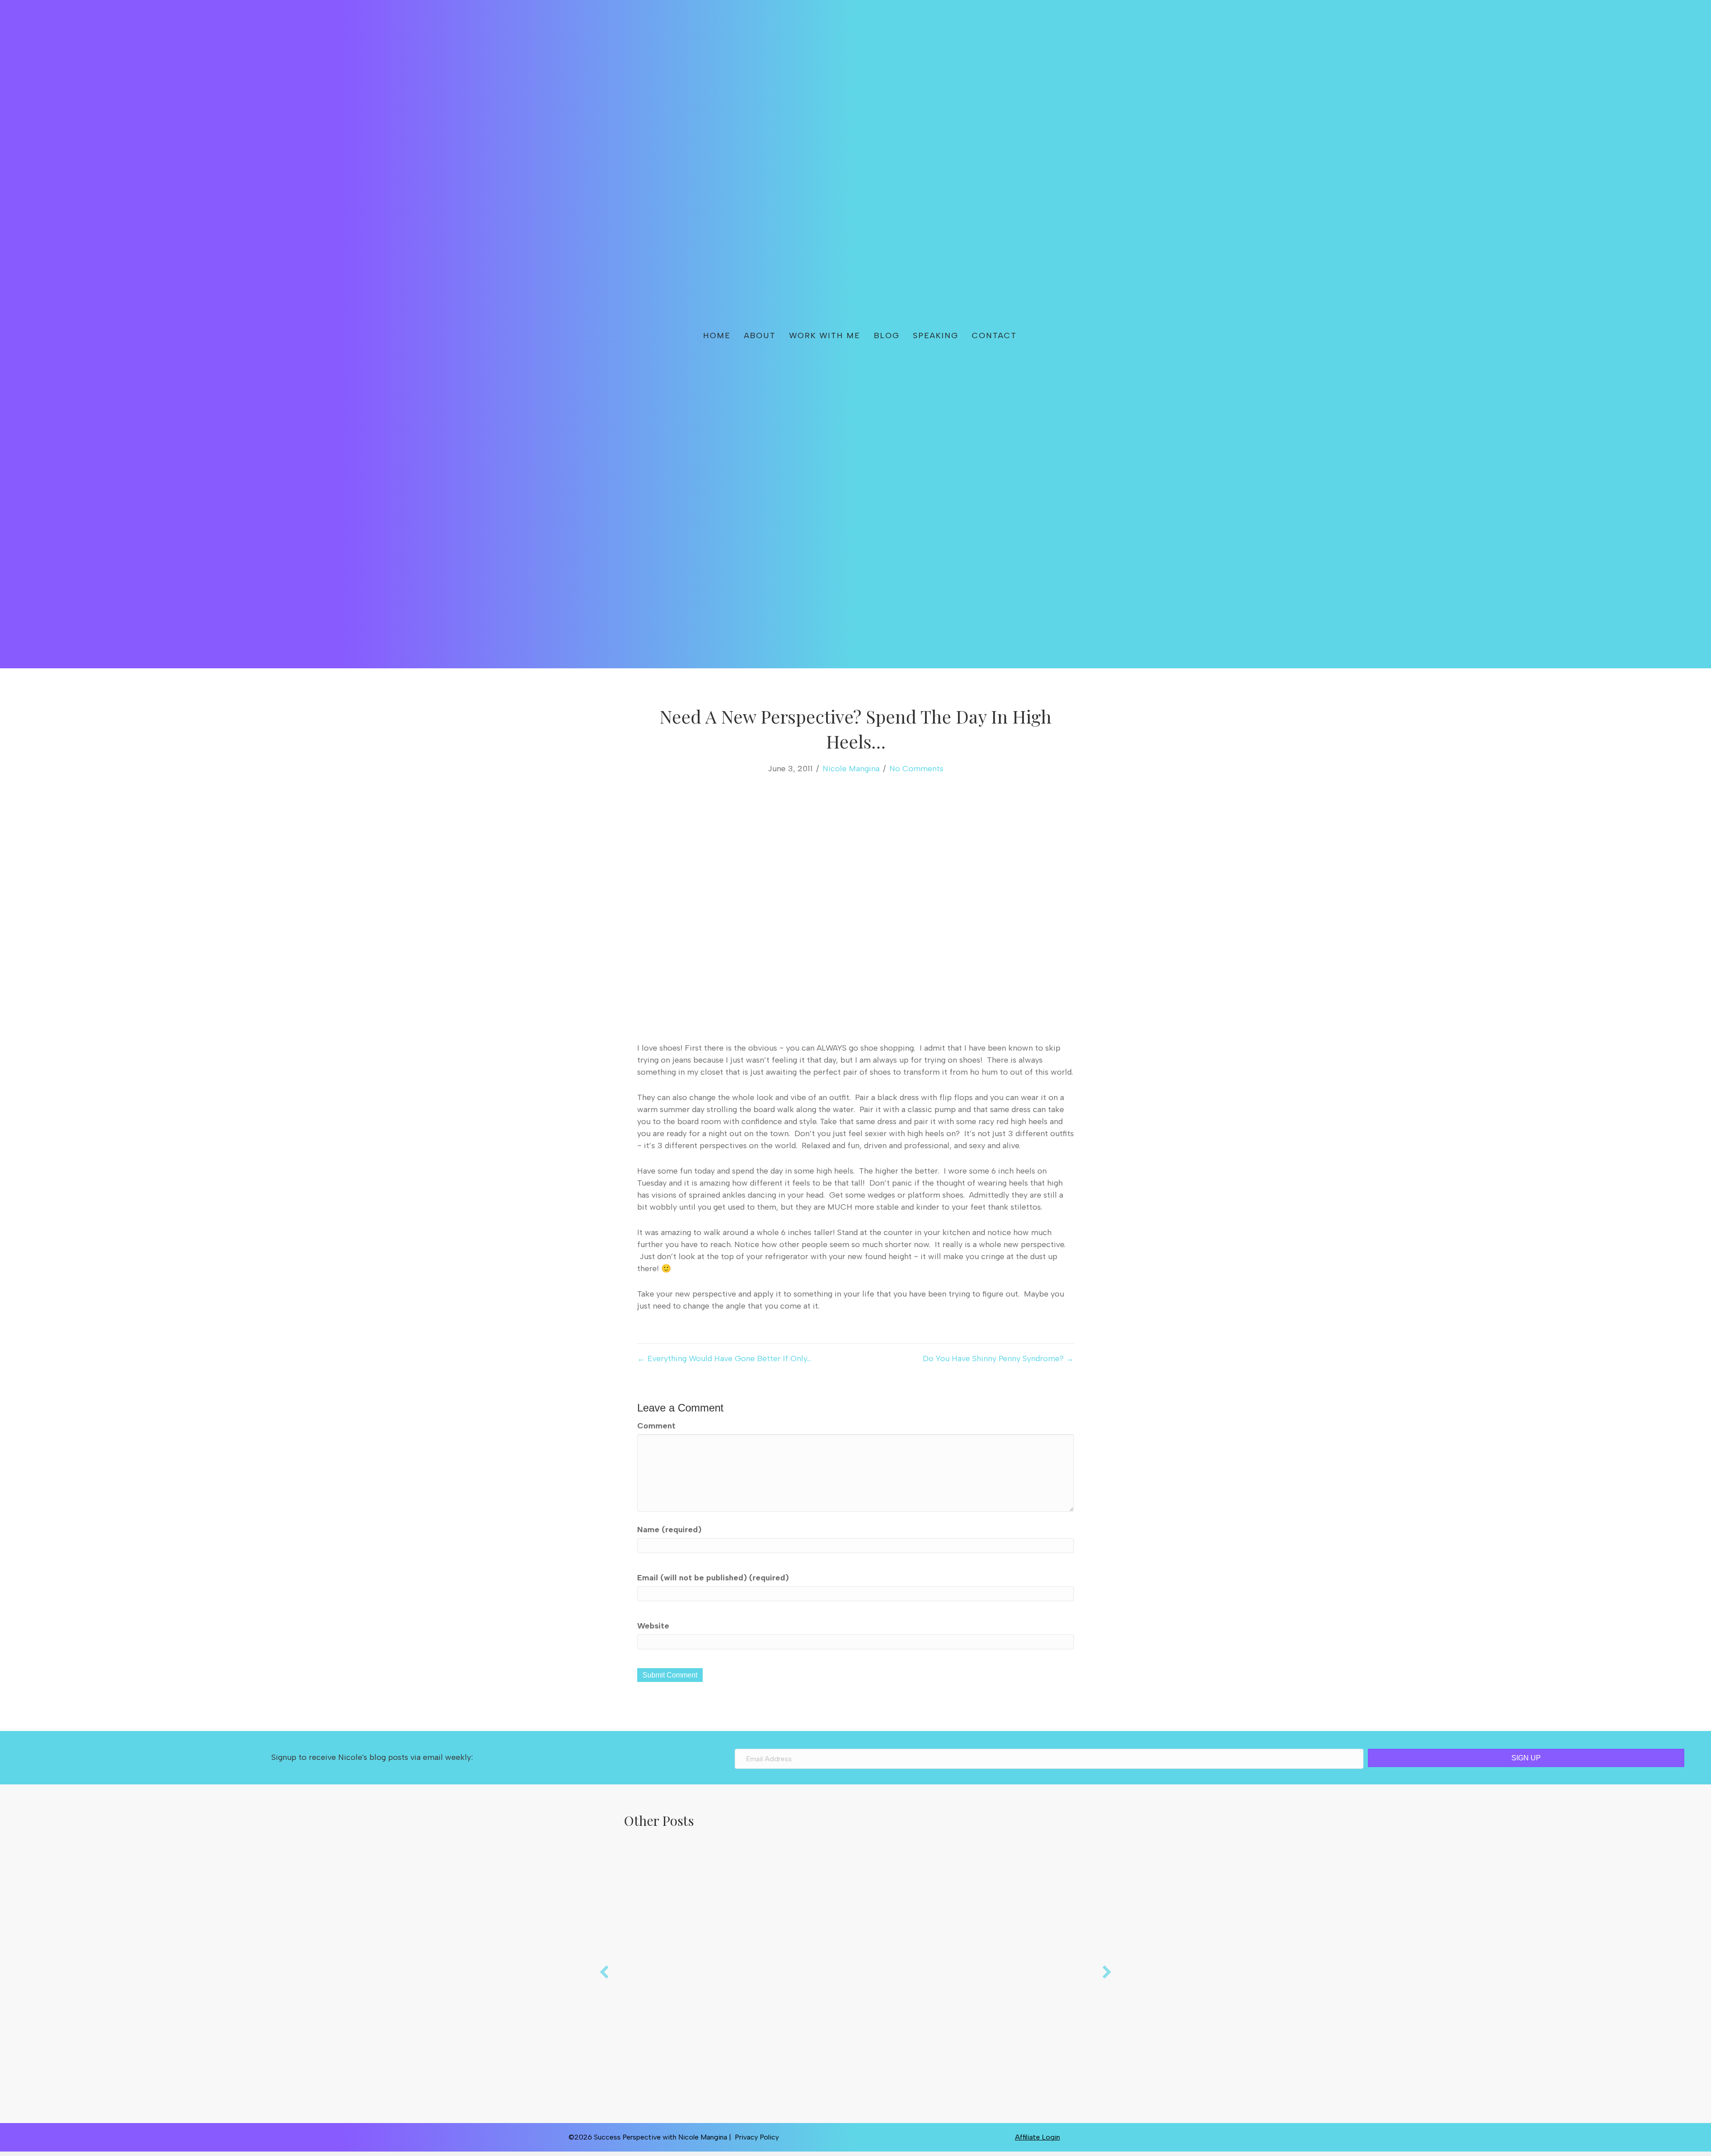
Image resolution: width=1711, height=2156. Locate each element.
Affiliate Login (1038, 2137)
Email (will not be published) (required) (713, 1578)
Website (653, 1626)
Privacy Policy (757, 2137)
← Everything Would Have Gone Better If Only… (724, 1358)
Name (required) (669, 1530)
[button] (1052, 334)
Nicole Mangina (851, 769)
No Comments (916, 769)
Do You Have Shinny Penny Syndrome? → (998, 1358)
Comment (656, 1426)
